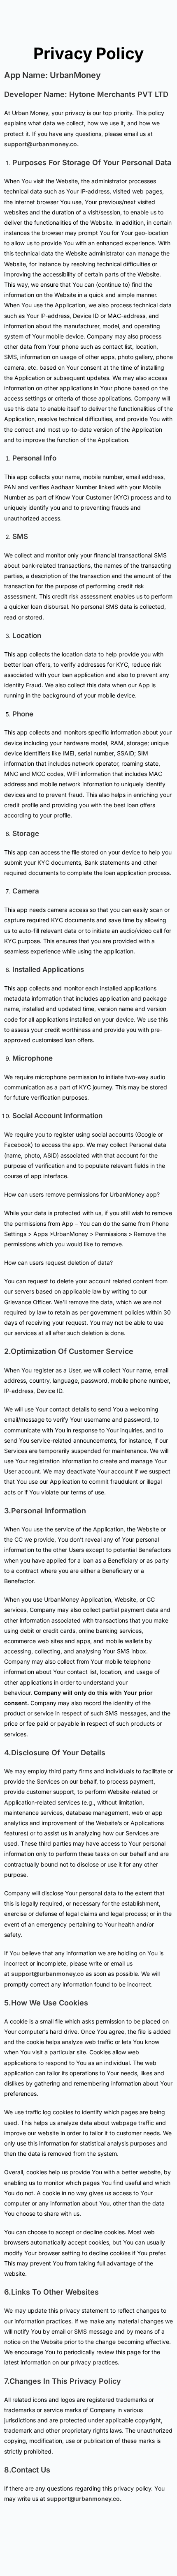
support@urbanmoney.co (41, 144)
